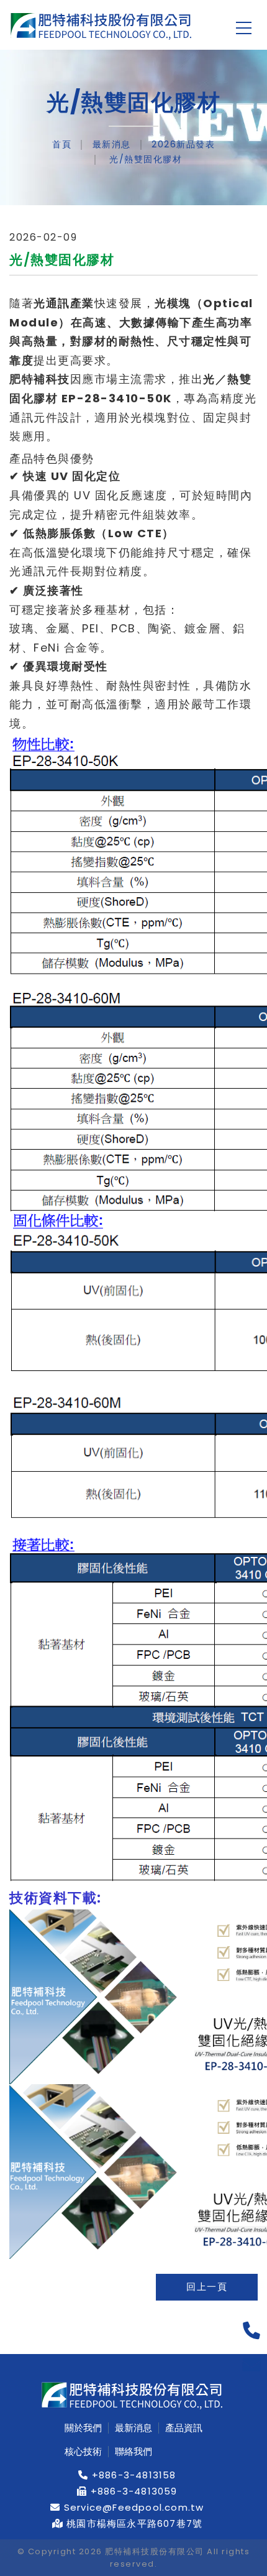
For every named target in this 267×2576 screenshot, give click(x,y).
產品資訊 (184, 2428)
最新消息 (112, 144)
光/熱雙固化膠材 (144, 159)
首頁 (62, 144)
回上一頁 (207, 2287)
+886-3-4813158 (133, 2475)
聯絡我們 (133, 2452)
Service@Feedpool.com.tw (133, 2508)
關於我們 (83, 2428)
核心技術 (83, 2452)
